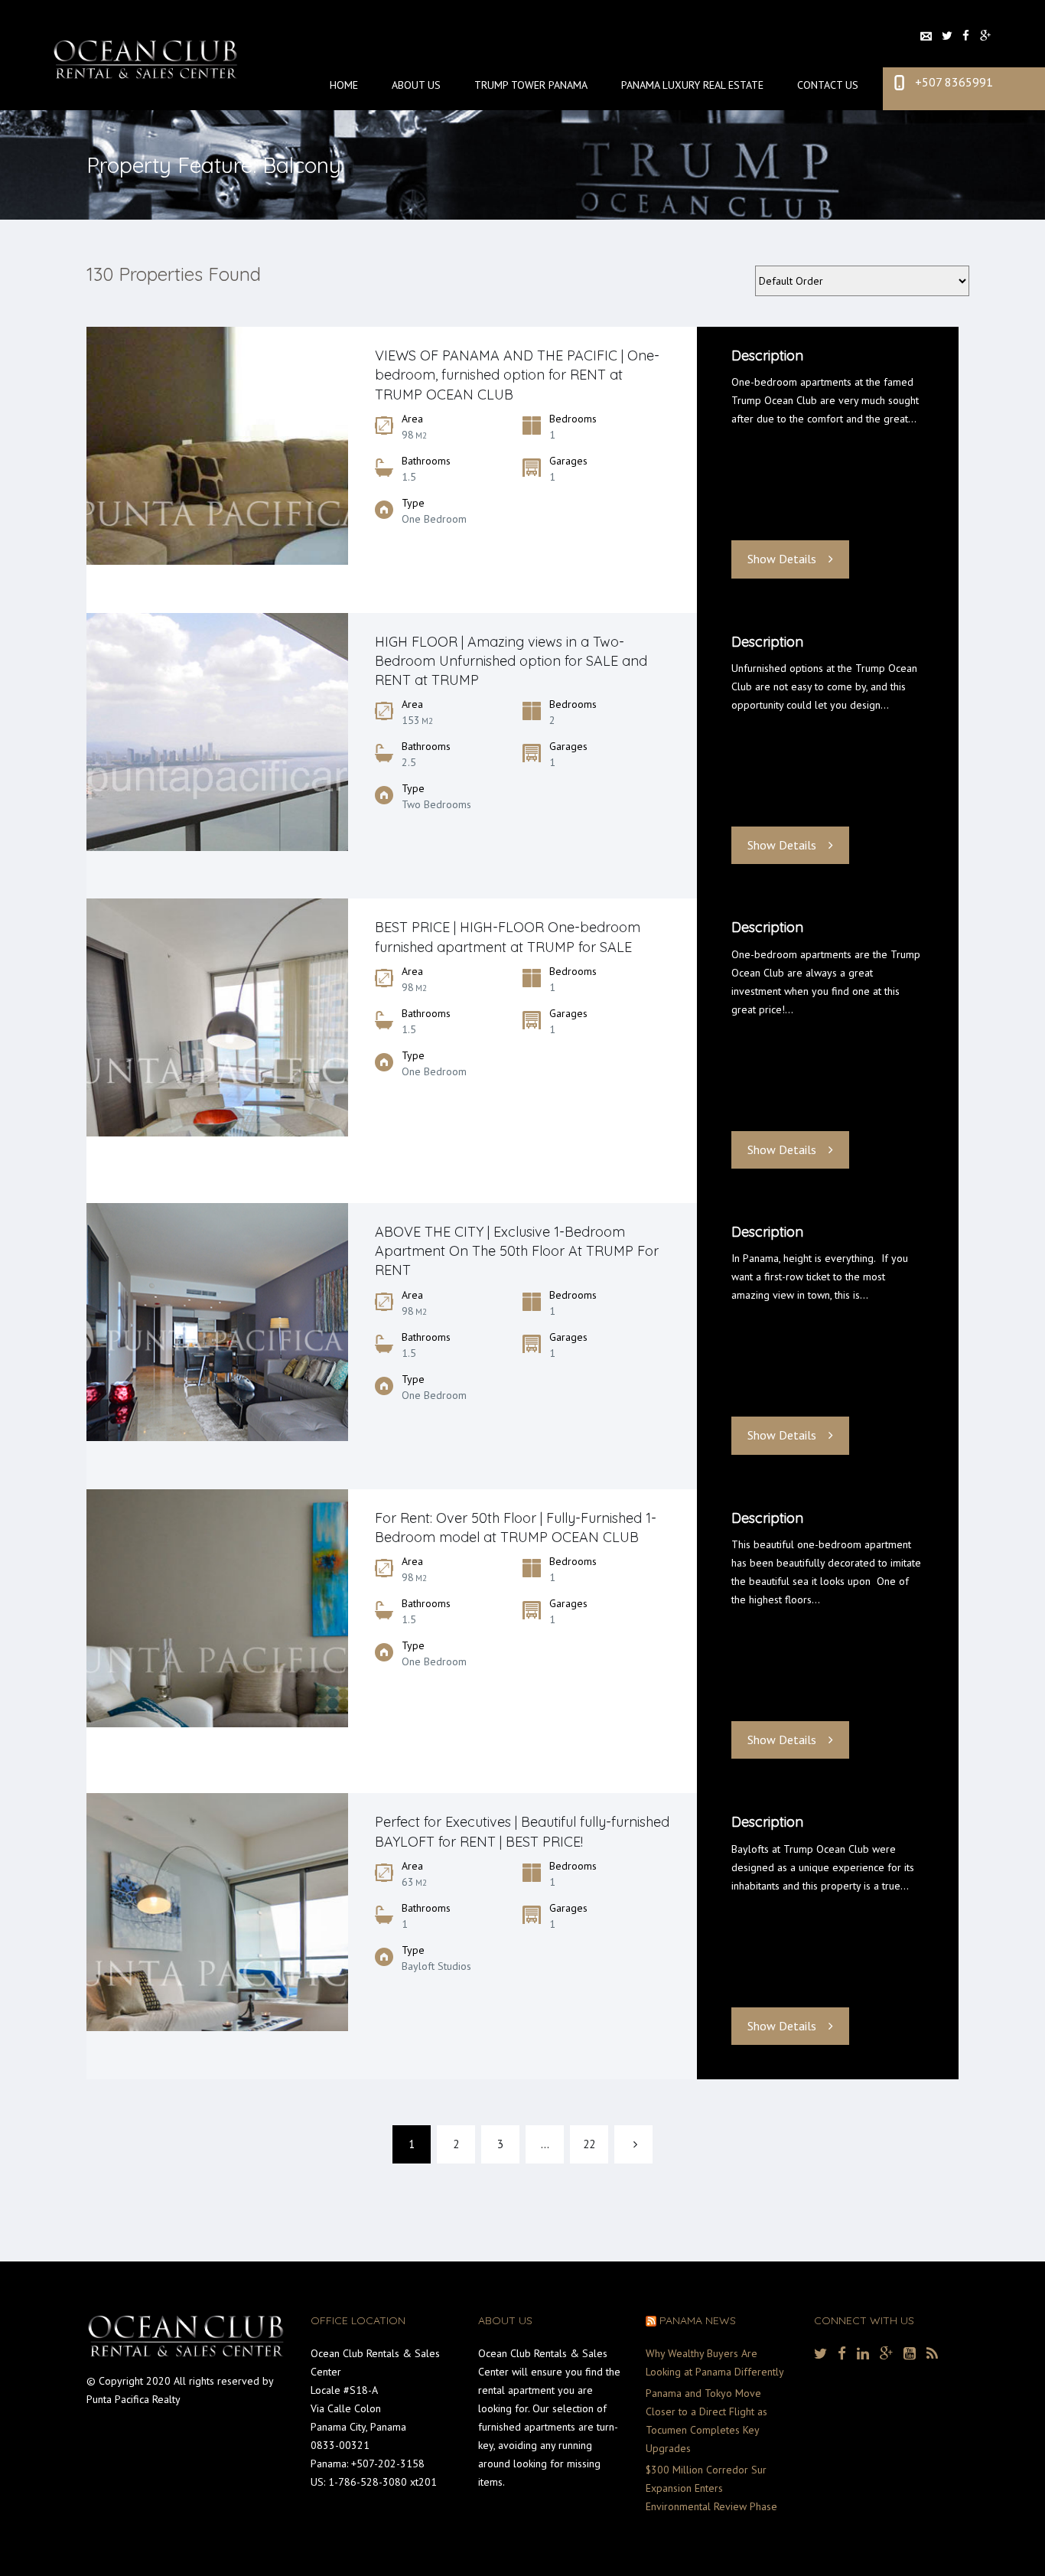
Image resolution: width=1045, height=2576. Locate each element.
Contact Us (828, 85)
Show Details (782, 559)
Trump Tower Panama (531, 85)
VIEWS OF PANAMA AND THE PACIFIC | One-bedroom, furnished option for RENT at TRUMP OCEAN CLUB (517, 375)
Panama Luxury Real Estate (692, 85)
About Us (416, 85)
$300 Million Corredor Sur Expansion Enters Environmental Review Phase (711, 2488)
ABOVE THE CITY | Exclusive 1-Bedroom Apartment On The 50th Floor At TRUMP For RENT (517, 1251)
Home (344, 85)
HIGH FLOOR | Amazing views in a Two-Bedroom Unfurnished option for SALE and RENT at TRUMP (511, 661)
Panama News (698, 2320)
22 (589, 2144)
